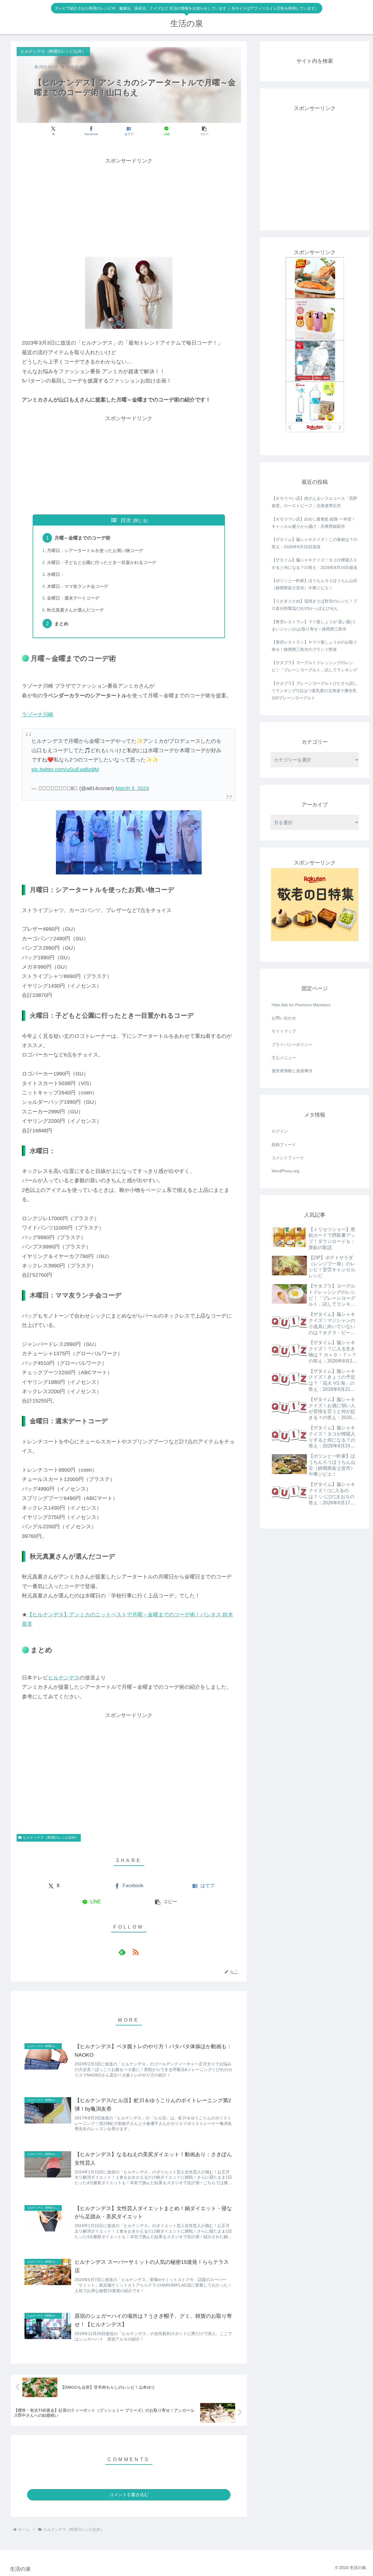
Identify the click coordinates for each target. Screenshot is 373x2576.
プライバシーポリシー (292, 1045)
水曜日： (56, 574)
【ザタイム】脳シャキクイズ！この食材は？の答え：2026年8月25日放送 (314, 543)
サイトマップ (284, 1031)
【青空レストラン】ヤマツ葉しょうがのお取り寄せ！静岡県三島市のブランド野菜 (314, 646)
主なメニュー (284, 1058)
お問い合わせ (284, 1018)
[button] (204, 131)
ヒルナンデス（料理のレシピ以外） (51, 1838)
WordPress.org (285, 1171)
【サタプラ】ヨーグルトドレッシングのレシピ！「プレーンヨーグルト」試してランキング (314, 666)
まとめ (61, 624)
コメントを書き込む (129, 2494)
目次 (126, 520)
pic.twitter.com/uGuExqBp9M (65, 769)
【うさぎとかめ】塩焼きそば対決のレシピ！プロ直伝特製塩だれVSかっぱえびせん (314, 605)
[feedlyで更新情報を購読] (122, 1952)
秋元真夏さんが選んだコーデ (75, 610)
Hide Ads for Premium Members (301, 1005)
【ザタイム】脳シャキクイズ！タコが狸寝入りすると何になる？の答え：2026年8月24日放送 (314, 564)
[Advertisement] (129, 207)
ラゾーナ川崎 (38, 715)
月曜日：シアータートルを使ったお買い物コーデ (95, 551)
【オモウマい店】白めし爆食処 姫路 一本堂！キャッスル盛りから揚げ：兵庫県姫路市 (314, 523)
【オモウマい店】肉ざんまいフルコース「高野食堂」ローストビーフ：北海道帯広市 (314, 502)
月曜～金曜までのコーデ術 (82, 538)
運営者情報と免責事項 (292, 1071)
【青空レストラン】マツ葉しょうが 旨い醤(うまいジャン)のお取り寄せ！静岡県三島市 (314, 625)
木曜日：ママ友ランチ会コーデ (78, 586)
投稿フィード (284, 1145)
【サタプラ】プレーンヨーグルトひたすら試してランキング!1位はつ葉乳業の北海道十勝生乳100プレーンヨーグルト (314, 691)
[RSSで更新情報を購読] (136, 1952)
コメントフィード (288, 1158)
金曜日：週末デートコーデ (73, 598)
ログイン (280, 1131)
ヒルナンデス (64, 1678)
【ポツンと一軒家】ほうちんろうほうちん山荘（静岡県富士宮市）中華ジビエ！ (314, 584)
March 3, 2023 (132, 788)
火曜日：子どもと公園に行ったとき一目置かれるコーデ (102, 563)
